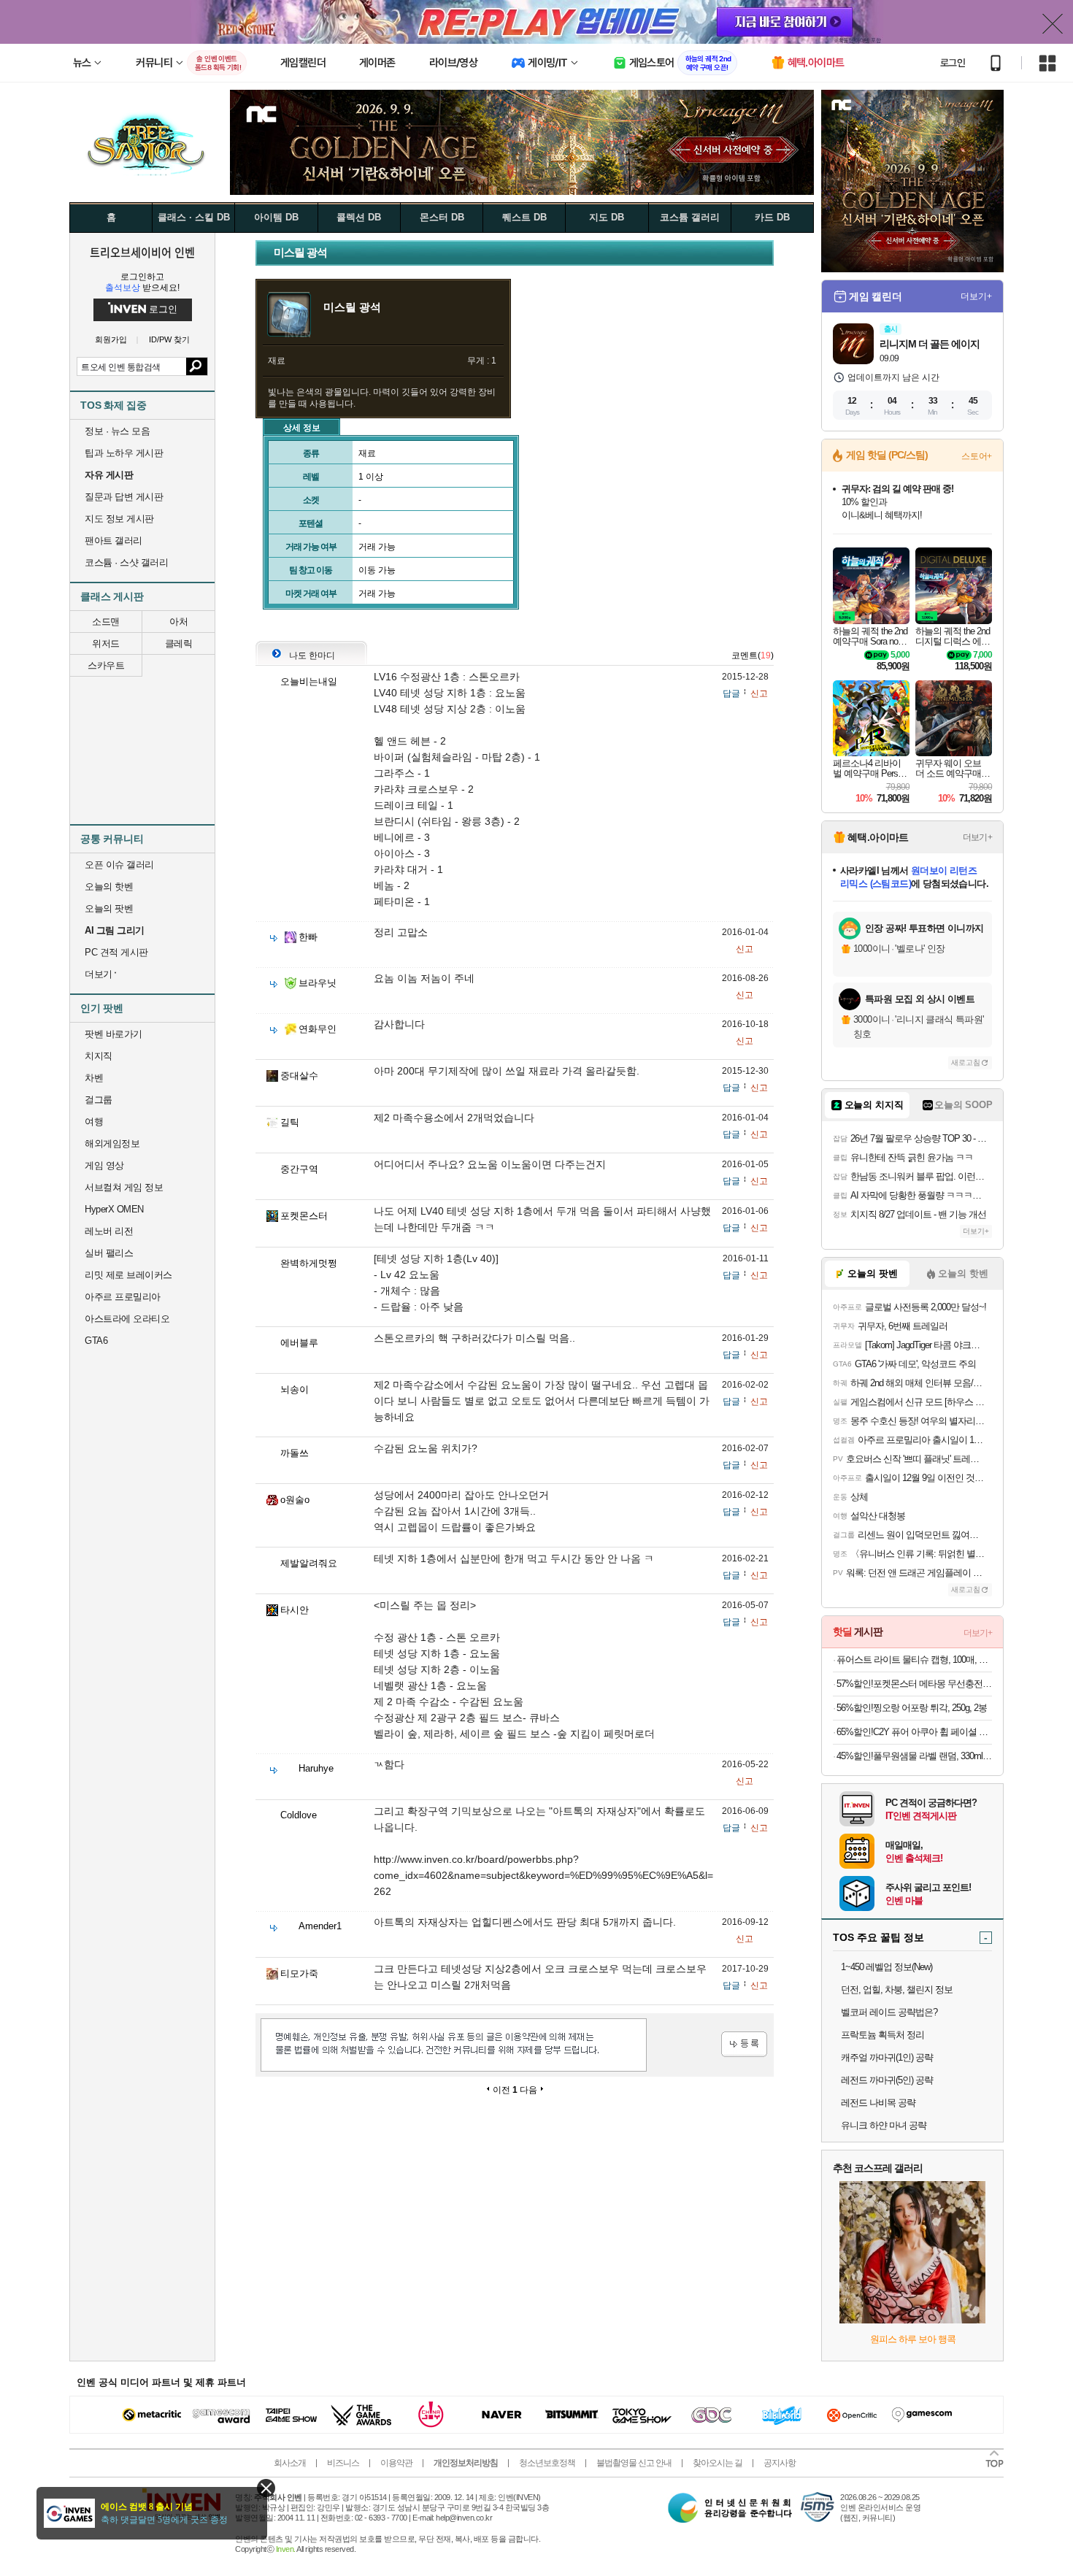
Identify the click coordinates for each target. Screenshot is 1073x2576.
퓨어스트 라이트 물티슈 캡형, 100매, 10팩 (914, 1660)
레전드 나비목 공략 (878, 2103)
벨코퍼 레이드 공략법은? (889, 2012)
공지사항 (780, 2463)
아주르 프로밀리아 (123, 1297)
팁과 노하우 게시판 (124, 453)
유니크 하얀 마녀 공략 (884, 2125)
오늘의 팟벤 (109, 908)
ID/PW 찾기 (169, 340)
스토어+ (977, 456)
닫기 (266, 2488)
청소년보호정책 (547, 2463)
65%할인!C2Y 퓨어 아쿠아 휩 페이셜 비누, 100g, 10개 (914, 1732)
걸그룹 (99, 1100)
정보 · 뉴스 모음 (117, 431)
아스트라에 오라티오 (127, 1319)
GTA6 (96, 1341)
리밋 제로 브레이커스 (128, 1275)
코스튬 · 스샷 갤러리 (126, 562)
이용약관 (396, 2463)
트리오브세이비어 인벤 (142, 252)
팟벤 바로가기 (114, 1034)
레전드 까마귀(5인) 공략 (887, 2080)
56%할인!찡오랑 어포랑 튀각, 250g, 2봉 (912, 1708)
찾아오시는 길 (718, 2463)
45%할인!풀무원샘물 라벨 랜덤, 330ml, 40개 (914, 1756)
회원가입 (111, 340)
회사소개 (290, 2463)
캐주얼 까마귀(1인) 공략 (887, 2057)
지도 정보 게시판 (119, 519)
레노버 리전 (109, 1231)
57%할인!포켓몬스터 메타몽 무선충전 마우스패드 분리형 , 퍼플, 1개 (914, 1684)
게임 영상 (104, 1165)
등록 (744, 2044)
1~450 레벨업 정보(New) (887, 1967)
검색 (197, 366)
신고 (759, 693)
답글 (731, 693)
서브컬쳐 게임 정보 (124, 1187)
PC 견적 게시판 (116, 952)
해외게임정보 (112, 1143)
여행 (94, 1122)
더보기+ (976, 296)
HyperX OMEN (114, 1209)
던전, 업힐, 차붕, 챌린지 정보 (897, 1989)
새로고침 (966, 1062)
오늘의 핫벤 (109, 887)
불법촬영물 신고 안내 (634, 2463)
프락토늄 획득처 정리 (882, 2035)
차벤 (94, 1078)
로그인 (953, 63)
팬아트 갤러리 (114, 541)
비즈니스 (343, 2463)
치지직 (99, 1056)
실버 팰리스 (109, 1253)
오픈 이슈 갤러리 (119, 865)
